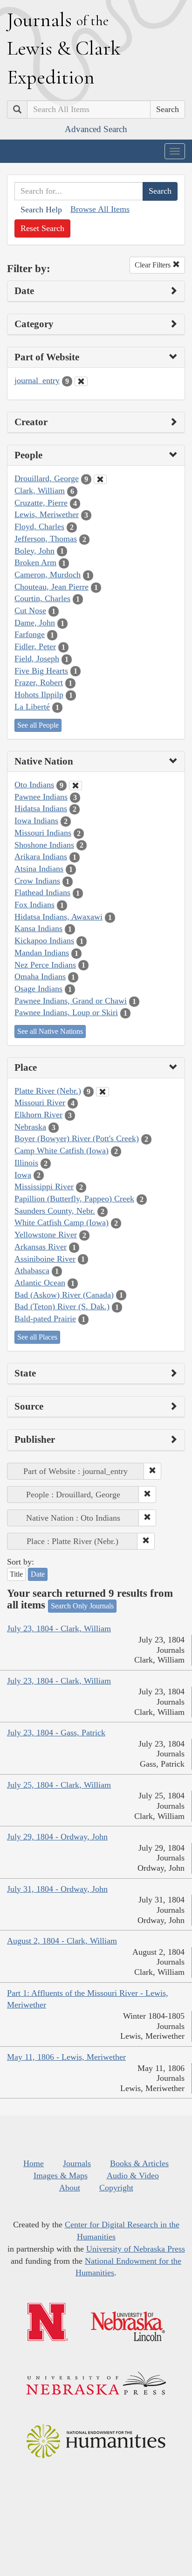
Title (16, 1574)
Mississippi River (44, 1186)
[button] (152, 1471)
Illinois (26, 1163)
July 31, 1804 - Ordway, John (57, 1889)
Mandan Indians (42, 953)
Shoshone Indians (44, 845)
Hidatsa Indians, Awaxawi (58, 917)
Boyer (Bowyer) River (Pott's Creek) (77, 1138)
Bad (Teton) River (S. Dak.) (62, 1306)
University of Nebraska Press (136, 2249)
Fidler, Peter (35, 646)
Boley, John (34, 551)
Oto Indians (34, 785)
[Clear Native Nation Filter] (75, 786)
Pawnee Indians (41, 797)
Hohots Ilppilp (39, 695)
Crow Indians (37, 881)
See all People (38, 725)
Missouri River (40, 1102)
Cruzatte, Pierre (41, 503)
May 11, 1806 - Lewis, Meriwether (66, 2057)
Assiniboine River (45, 1259)
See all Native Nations (50, 1031)
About (70, 2188)
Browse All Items (100, 209)
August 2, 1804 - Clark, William (62, 1941)
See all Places (37, 1337)
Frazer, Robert (39, 682)
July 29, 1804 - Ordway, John (57, 1837)
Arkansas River (41, 1247)
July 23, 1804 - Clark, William (59, 1628)
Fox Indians (34, 905)
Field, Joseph (37, 659)
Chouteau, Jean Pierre (51, 587)
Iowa (23, 1175)
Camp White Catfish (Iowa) (62, 1151)
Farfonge (30, 634)
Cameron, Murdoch (48, 575)
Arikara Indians (41, 856)
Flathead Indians (42, 892)
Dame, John (35, 623)
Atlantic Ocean (40, 1283)
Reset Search (42, 228)
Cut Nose (30, 611)
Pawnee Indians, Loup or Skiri (66, 1012)
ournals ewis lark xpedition (64, 48)
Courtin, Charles (42, 598)
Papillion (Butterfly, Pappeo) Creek (74, 1199)
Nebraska (30, 1127)
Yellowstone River (46, 1235)
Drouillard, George (47, 478)
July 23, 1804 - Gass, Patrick (56, 1733)
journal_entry (37, 380)
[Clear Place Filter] (103, 1092)
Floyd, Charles (39, 526)
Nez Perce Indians (45, 965)
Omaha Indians (40, 976)
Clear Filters (154, 265)
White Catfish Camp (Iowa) (62, 1222)
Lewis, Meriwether (47, 514)
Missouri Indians (43, 833)
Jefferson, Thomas (46, 539)
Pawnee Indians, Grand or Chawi (71, 1001)
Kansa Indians (38, 928)
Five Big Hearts (41, 671)
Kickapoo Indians (44, 941)
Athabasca (32, 1270)
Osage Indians (38, 989)
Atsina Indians (39, 869)
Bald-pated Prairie (45, 1319)
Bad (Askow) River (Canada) (64, 1295)
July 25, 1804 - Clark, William (59, 1785)
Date (38, 1574)
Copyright (116, 2188)
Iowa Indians (36, 821)
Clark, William (40, 491)
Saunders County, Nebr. (55, 1211)
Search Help (41, 210)
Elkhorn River (38, 1115)
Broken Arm (35, 562)
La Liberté (32, 707)
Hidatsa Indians (41, 808)
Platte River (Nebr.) (48, 1091)
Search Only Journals (82, 1606)
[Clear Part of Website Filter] (81, 381)
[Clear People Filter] (100, 479)
